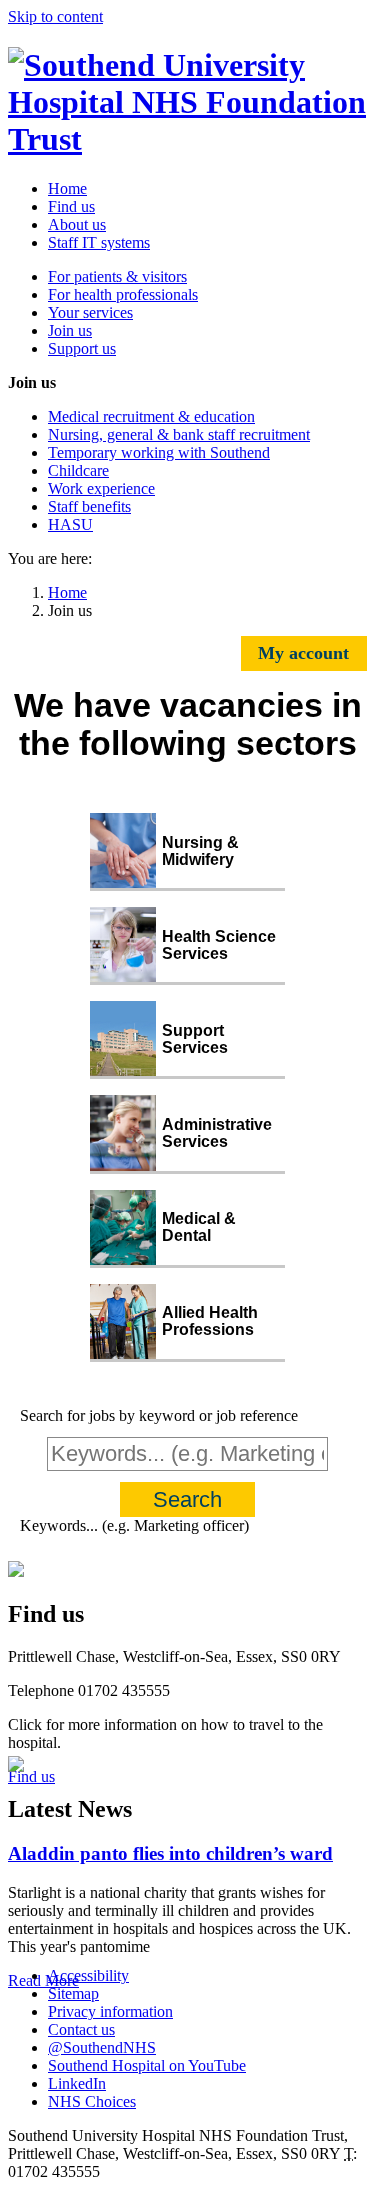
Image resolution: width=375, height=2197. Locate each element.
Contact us (81, 2029)
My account (303, 653)
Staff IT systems (99, 242)
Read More (43, 1980)
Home (67, 188)
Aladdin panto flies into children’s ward (170, 1853)
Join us (70, 330)
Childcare (78, 470)
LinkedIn (77, 2083)
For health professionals (123, 294)
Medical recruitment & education (151, 416)
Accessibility (88, 1975)
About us (77, 224)
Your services (90, 312)
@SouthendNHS (102, 2047)
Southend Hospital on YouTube (147, 2065)
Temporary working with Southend (159, 452)
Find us (71, 206)
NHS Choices (92, 2101)
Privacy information (110, 2011)
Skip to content (55, 16)
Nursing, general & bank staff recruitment (179, 434)
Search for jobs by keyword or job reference (159, 1415)
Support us (82, 348)
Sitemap (73, 1993)
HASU (70, 524)
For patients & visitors (117, 276)
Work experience (101, 488)
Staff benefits (89, 506)
